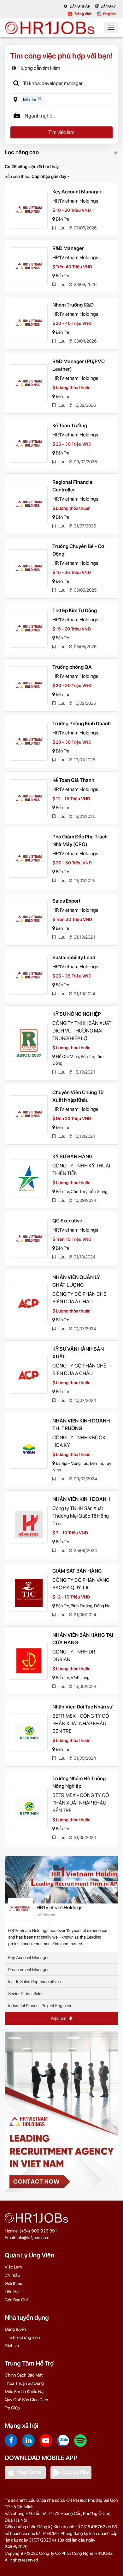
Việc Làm (13, 2267)
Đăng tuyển (15, 2329)
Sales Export (66, 901)
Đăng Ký (108, 6)
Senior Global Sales (26, 1994)
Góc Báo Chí (16, 2300)
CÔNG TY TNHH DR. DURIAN (74, 1656)
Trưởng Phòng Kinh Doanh (82, 724)
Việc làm (59, 2018)
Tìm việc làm (61, 132)
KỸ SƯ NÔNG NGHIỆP (77, 1014)
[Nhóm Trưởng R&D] (29, 323)
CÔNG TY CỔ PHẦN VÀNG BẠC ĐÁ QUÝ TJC (81, 1584)
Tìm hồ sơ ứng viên (22, 2337)
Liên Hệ (12, 2292)
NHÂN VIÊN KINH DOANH (81, 1499)
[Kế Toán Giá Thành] (29, 798)
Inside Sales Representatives (35, 1982)
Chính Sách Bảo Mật (24, 2375)
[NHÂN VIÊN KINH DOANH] (29, 1525)
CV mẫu (12, 2275)
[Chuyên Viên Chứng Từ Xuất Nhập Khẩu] (29, 1114)
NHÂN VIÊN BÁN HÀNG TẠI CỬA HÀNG (83, 1639)
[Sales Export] (29, 919)
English (109, 14)
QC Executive (67, 1221)
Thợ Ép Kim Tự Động (75, 610)
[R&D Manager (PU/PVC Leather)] (29, 383)
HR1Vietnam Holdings (75, 201)
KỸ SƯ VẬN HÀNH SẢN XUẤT (78, 1353)
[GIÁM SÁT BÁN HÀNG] (29, 1593)
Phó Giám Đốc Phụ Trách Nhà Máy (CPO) (80, 840)
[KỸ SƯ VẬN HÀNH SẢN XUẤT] (29, 1375)
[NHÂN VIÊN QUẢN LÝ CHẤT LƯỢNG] (29, 1303)
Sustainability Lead (74, 957)
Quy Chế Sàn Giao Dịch (26, 2400)
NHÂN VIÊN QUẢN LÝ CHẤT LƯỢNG (76, 1281)
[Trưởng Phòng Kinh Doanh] (29, 742)
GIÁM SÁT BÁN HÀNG (77, 1571)
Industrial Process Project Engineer (40, 2006)
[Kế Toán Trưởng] (29, 444)
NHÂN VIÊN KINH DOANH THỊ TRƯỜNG (81, 1425)
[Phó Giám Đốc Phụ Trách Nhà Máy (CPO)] (29, 859)
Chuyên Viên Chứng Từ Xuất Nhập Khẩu (78, 1096)
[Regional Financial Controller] (29, 504)
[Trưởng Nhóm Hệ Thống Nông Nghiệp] (29, 1808)
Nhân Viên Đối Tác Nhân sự (82, 1707)
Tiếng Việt (83, 14)
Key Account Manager (77, 192)
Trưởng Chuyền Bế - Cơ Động (78, 550)
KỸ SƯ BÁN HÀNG (73, 1157)
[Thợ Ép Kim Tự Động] (29, 629)
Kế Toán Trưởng (70, 426)
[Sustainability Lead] (29, 976)
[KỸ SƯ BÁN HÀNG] (29, 1178)
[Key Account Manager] (29, 210)
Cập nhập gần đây (49, 176)
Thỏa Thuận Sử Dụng (24, 2383)
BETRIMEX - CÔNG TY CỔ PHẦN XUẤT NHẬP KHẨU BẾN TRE (81, 1723)
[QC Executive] (29, 1239)
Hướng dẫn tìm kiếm (39, 68)
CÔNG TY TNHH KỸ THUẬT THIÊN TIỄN (82, 1169)
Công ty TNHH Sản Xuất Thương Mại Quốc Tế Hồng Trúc (81, 1516)
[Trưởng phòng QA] (29, 685)
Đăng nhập (80, 6)
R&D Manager (68, 248)
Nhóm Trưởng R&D (73, 305)
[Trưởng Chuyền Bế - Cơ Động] (29, 568)
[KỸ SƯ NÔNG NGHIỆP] (29, 1043)
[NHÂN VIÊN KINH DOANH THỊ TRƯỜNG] (29, 1450)
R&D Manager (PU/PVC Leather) (79, 365)
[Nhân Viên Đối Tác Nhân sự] (29, 1733)
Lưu (61, 228)
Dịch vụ (12, 2346)
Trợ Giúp (12, 2408)
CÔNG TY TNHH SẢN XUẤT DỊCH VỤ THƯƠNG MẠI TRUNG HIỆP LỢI (82, 1031)
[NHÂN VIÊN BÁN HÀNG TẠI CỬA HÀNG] (29, 1661)
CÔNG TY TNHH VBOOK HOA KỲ (79, 1441)
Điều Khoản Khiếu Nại (25, 2391)
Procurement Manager (28, 1970)
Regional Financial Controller (73, 486)
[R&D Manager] (29, 266)
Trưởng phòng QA (72, 667)
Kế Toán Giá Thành (73, 780)
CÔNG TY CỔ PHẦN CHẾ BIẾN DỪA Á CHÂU (79, 1298)
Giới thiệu (13, 2283)
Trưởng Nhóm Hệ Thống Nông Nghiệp (79, 1782)
